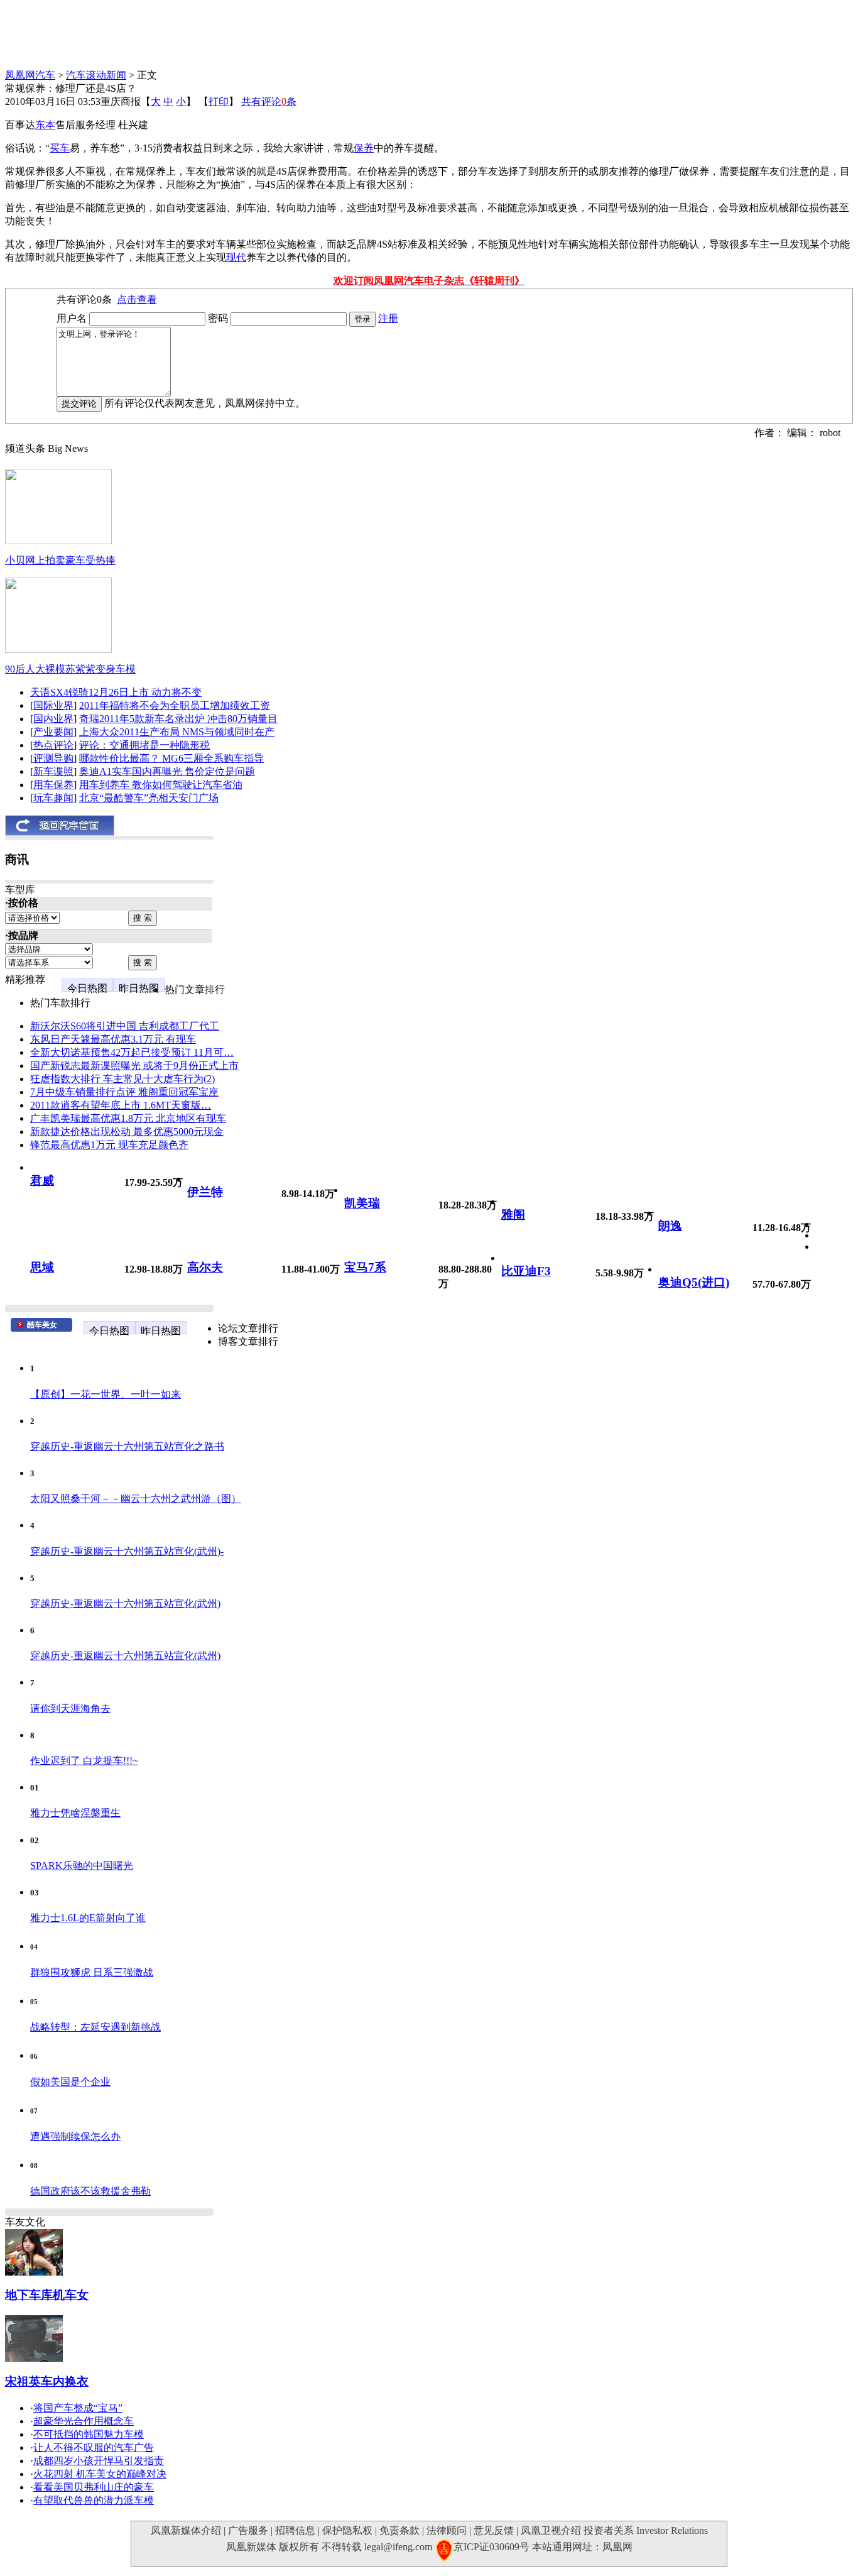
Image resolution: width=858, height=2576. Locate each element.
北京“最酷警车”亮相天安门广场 (149, 798)
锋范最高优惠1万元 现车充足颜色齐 (109, 1145)
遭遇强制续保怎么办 (75, 2136)
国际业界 (53, 705)
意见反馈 (494, 2530)
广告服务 (248, 2530)
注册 (388, 318)
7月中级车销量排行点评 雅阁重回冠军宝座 (124, 1092)
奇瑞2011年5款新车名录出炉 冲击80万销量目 (178, 719)
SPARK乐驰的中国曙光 (82, 1866)
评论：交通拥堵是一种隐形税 (144, 745)
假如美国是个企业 (70, 2082)
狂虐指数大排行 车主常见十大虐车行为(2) (122, 1079)
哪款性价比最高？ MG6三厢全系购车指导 (171, 758)
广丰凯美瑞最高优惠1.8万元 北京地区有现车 (128, 1118)
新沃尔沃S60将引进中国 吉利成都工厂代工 (125, 1026)
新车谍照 (53, 771)
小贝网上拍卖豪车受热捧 (60, 560)
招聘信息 (295, 2530)
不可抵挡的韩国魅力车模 (89, 2434)
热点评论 (53, 745)
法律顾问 (447, 2530)
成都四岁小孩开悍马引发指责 (99, 2461)
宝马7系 (365, 1267)
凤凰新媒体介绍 (186, 2530)
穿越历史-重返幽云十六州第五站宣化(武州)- (127, 1551)
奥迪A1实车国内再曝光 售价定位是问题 (167, 771)
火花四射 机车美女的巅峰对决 (100, 2474)
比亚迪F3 (526, 1271)
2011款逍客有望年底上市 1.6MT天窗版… (121, 1105)
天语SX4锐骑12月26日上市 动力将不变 (116, 692)
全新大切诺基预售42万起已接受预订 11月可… (132, 1052)
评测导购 (53, 758)
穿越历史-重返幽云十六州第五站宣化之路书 (127, 1446)
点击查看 (137, 299)
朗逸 (670, 1226)
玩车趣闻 (53, 798)
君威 (42, 1181)
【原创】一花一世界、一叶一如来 (106, 1394)
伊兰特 (205, 1192)
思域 (42, 1267)
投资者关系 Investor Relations (646, 2530)
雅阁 (513, 1214)
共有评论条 (269, 101)
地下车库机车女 (47, 2295)
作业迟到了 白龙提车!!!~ (84, 1761)
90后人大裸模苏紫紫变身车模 (70, 669)
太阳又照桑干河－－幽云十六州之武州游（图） (136, 1499)
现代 (236, 257)
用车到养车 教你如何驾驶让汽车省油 (161, 785)
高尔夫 (205, 1267)
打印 (219, 101)
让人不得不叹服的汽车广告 (94, 2447)
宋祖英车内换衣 (47, 2381)
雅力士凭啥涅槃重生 (75, 1813)
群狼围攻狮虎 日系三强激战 (92, 1972)
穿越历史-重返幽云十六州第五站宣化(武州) (125, 1603)
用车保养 (53, 785)
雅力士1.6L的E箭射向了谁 (88, 1918)
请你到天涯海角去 (70, 1708)
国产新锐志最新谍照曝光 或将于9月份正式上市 (134, 1066)
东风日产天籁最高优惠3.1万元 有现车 (113, 1039)
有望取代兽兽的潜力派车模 (94, 2500)
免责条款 (399, 2530)
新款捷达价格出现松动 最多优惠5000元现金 (127, 1132)
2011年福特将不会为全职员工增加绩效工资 (175, 705)
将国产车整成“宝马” (78, 2408)
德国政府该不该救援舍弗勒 (90, 2191)
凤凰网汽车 (30, 75)
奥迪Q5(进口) (694, 1282)
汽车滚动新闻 (96, 75)
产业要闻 (53, 732)
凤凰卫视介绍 (551, 2530)
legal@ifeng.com (398, 2547)
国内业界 (53, 719)
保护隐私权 (347, 2530)
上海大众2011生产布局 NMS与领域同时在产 (177, 732)
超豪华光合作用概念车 (84, 2421)
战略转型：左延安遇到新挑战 (95, 2027)
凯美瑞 (362, 1203)
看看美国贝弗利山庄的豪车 (94, 2487)
